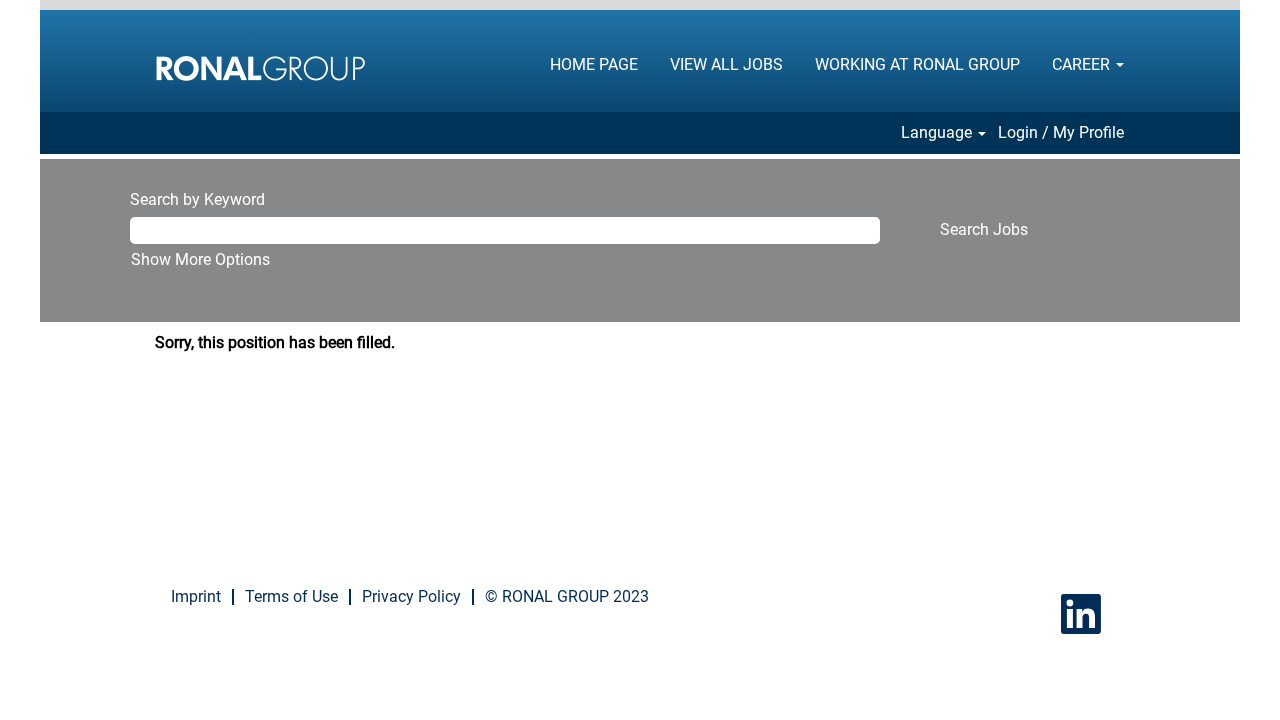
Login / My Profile (1061, 133)
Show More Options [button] (200, 259)
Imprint (196, 596)
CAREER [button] (1083, 64)
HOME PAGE (594, 64)
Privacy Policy (411, 596)
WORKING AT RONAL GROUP (917, 64)
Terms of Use (291, 596)
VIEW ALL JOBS (726, 64)
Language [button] (938, 133)
